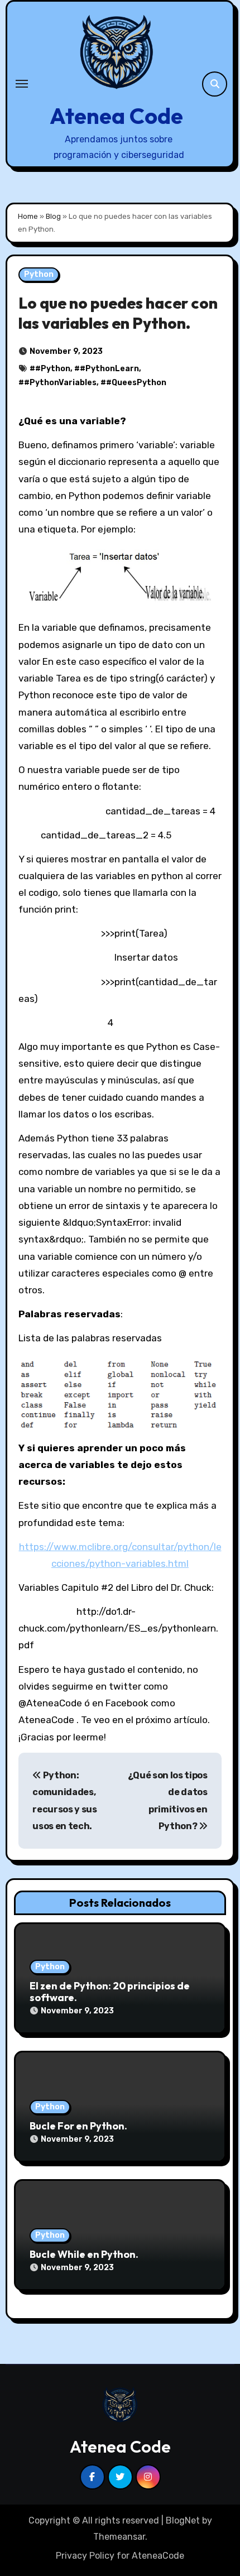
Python (39, 274)
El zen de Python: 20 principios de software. (110, 1992)
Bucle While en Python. (84, 2254)
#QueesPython (136, 383)
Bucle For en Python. (78, 2126)
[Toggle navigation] (22, 84)
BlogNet (183, 2520)
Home (28, 216)
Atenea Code (116, 116)
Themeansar (119, 2537)
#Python (53, 369)
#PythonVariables (60, 383)
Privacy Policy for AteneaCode (120, 2556)
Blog (53, 216)
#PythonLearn (109, 369)
